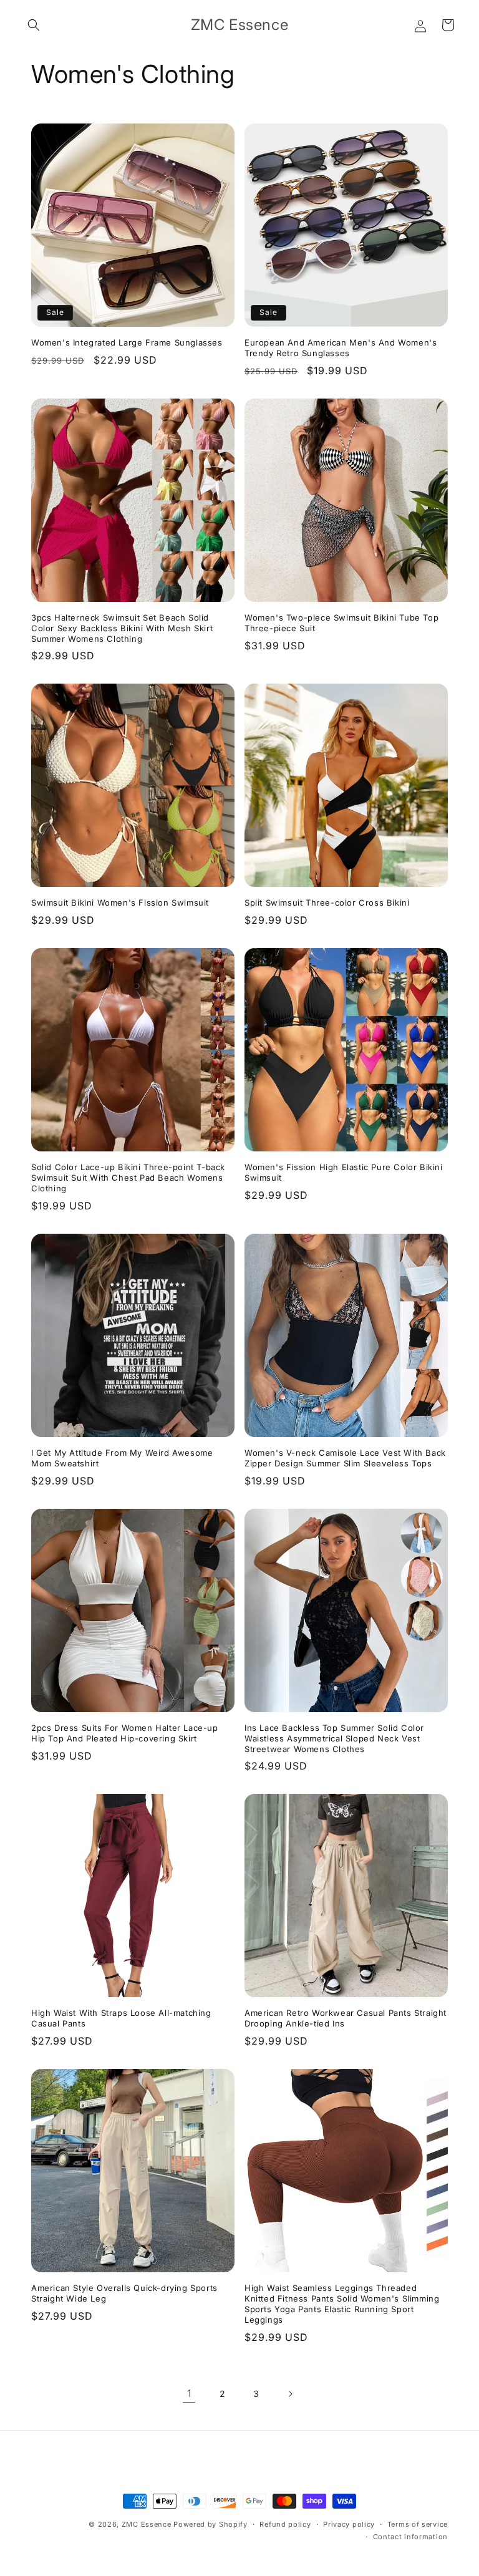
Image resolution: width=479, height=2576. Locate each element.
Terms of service (418, 2524)
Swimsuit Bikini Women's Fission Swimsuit (120, 903)
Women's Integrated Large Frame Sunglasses (127, 342)
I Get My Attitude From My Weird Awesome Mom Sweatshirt (122, 1458)
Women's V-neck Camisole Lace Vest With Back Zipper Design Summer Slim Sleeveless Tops (345, 1458)
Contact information (410, 2537)
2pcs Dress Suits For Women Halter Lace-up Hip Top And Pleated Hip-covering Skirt (125, 1733)
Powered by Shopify (210, 2524)
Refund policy (285, 2524)
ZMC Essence (147, 2524)
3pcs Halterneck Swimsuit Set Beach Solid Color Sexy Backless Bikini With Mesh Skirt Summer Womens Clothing (122, 628)
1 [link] (189, 2393)
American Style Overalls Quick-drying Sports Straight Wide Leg (124, 2293)
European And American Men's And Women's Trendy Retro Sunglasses (341, 348)
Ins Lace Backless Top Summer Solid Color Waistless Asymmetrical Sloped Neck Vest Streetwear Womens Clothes (334, 1738)
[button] (34, 25)
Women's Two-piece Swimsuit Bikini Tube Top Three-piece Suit (341, 623)
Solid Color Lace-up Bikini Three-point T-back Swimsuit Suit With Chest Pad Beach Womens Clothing (128, 1178)
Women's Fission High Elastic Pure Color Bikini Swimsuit (344, 1172)
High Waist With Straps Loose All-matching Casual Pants (121, 2018)
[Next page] (290, 2394)
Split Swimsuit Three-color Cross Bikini (327, 903)
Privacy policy (349, 2524)
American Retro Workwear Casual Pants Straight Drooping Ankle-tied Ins (346, 2018)
